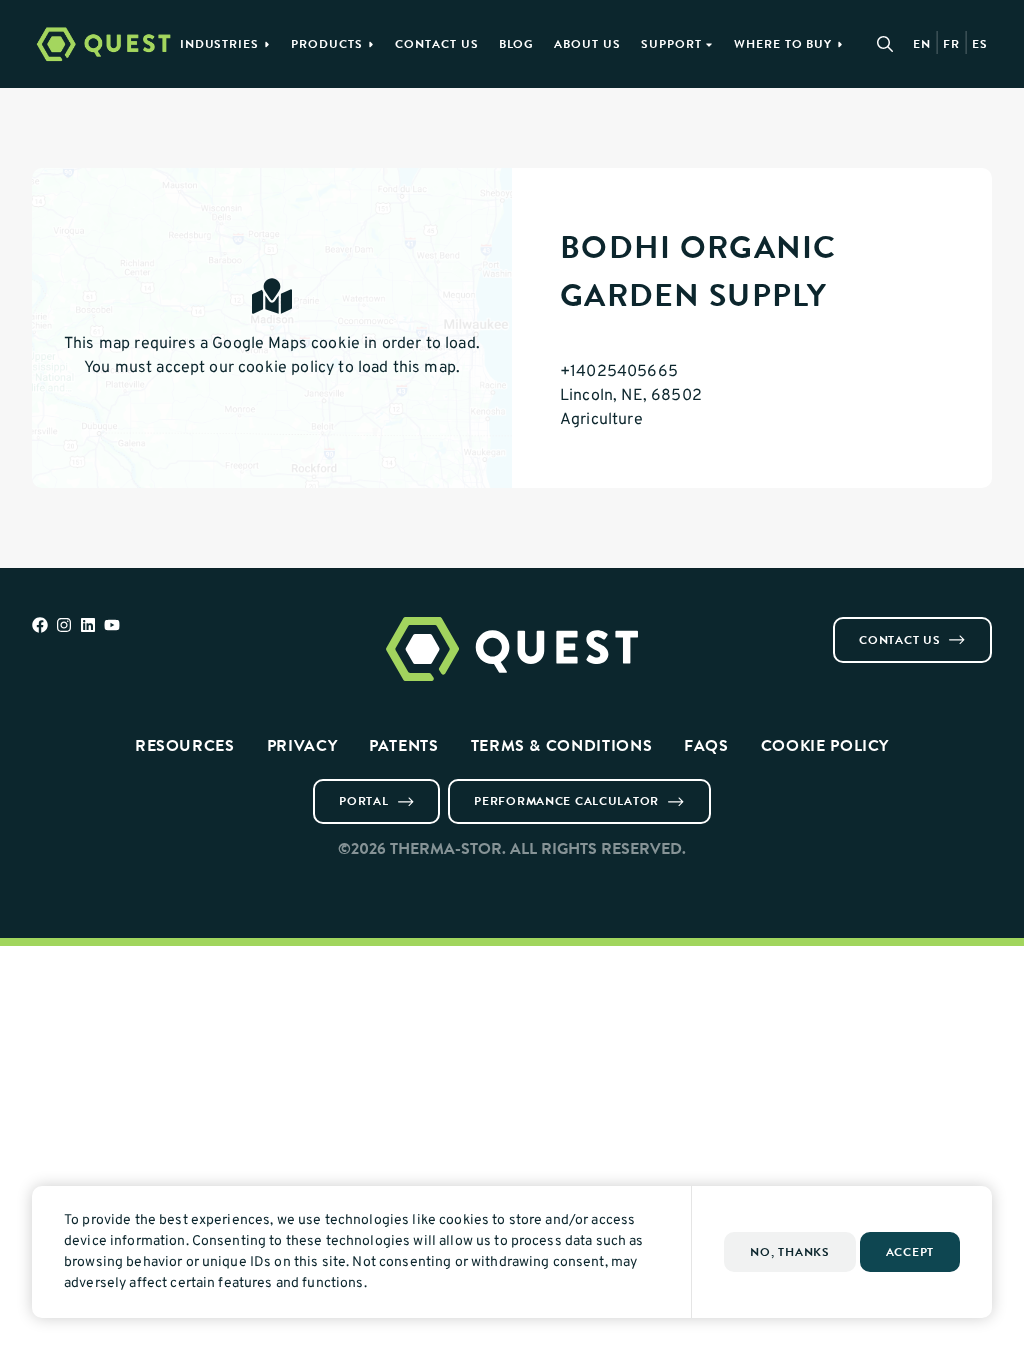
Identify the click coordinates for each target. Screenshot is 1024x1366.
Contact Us (437, 44)
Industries (220, 44)
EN (922, 44)
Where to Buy (783, 44)
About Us (587, 44)
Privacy (302, 745)
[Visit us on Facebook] (40, 625)
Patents (403, 745)
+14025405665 (619, 372)
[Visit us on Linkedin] (88, 625)
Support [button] (671, 44)
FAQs (706, 745)
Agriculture (601, 420)
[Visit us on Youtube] (112, 625)
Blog (517, 44)
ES (980, 44)
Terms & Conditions (562, 745)
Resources (185, 745)
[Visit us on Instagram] (64, 625)
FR (951, 44)
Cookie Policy (825, 745)
